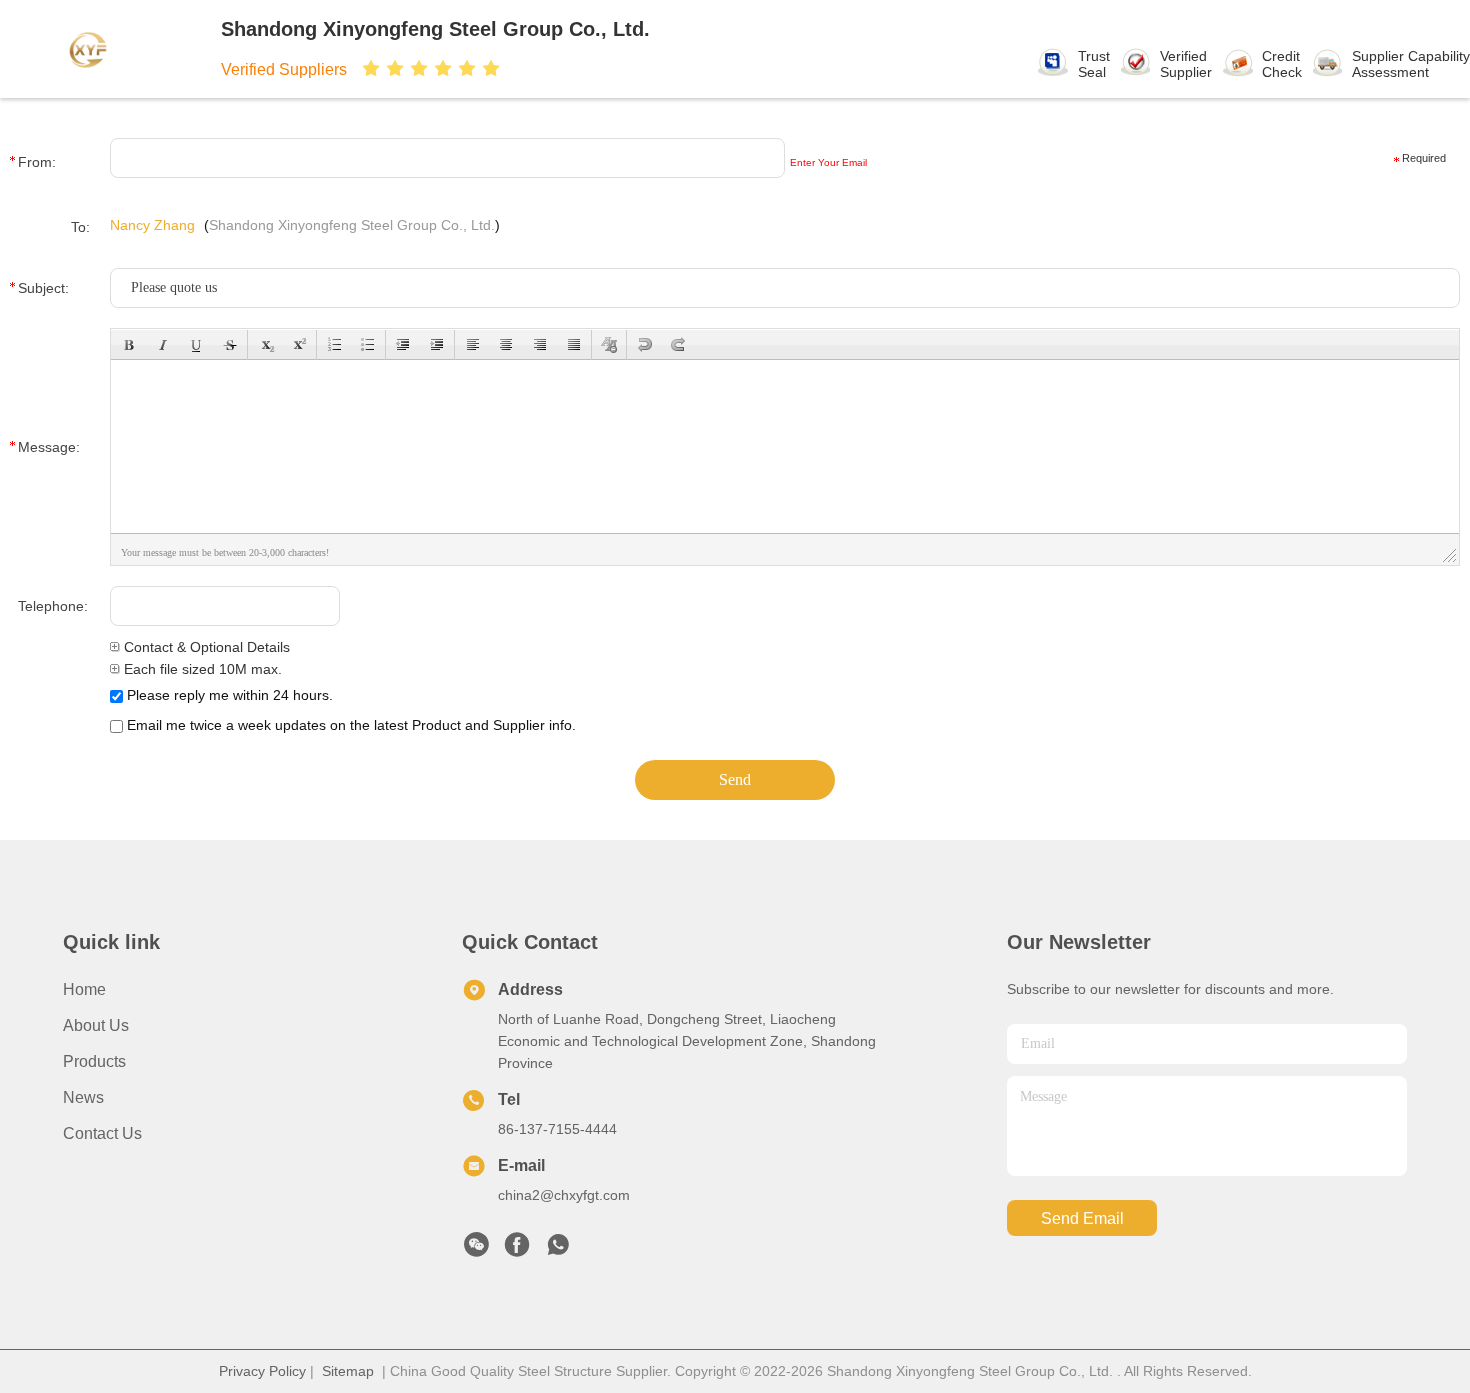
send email (1082, 1218)
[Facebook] (517, 1250)
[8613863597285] (558, 1250)
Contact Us (102, 1133)
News (83, 1097)
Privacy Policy (262, 1371)
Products (94, 1061)
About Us (96, 1025)
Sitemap (348, 1371)
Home (84, 989)
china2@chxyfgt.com (564, 1195)
